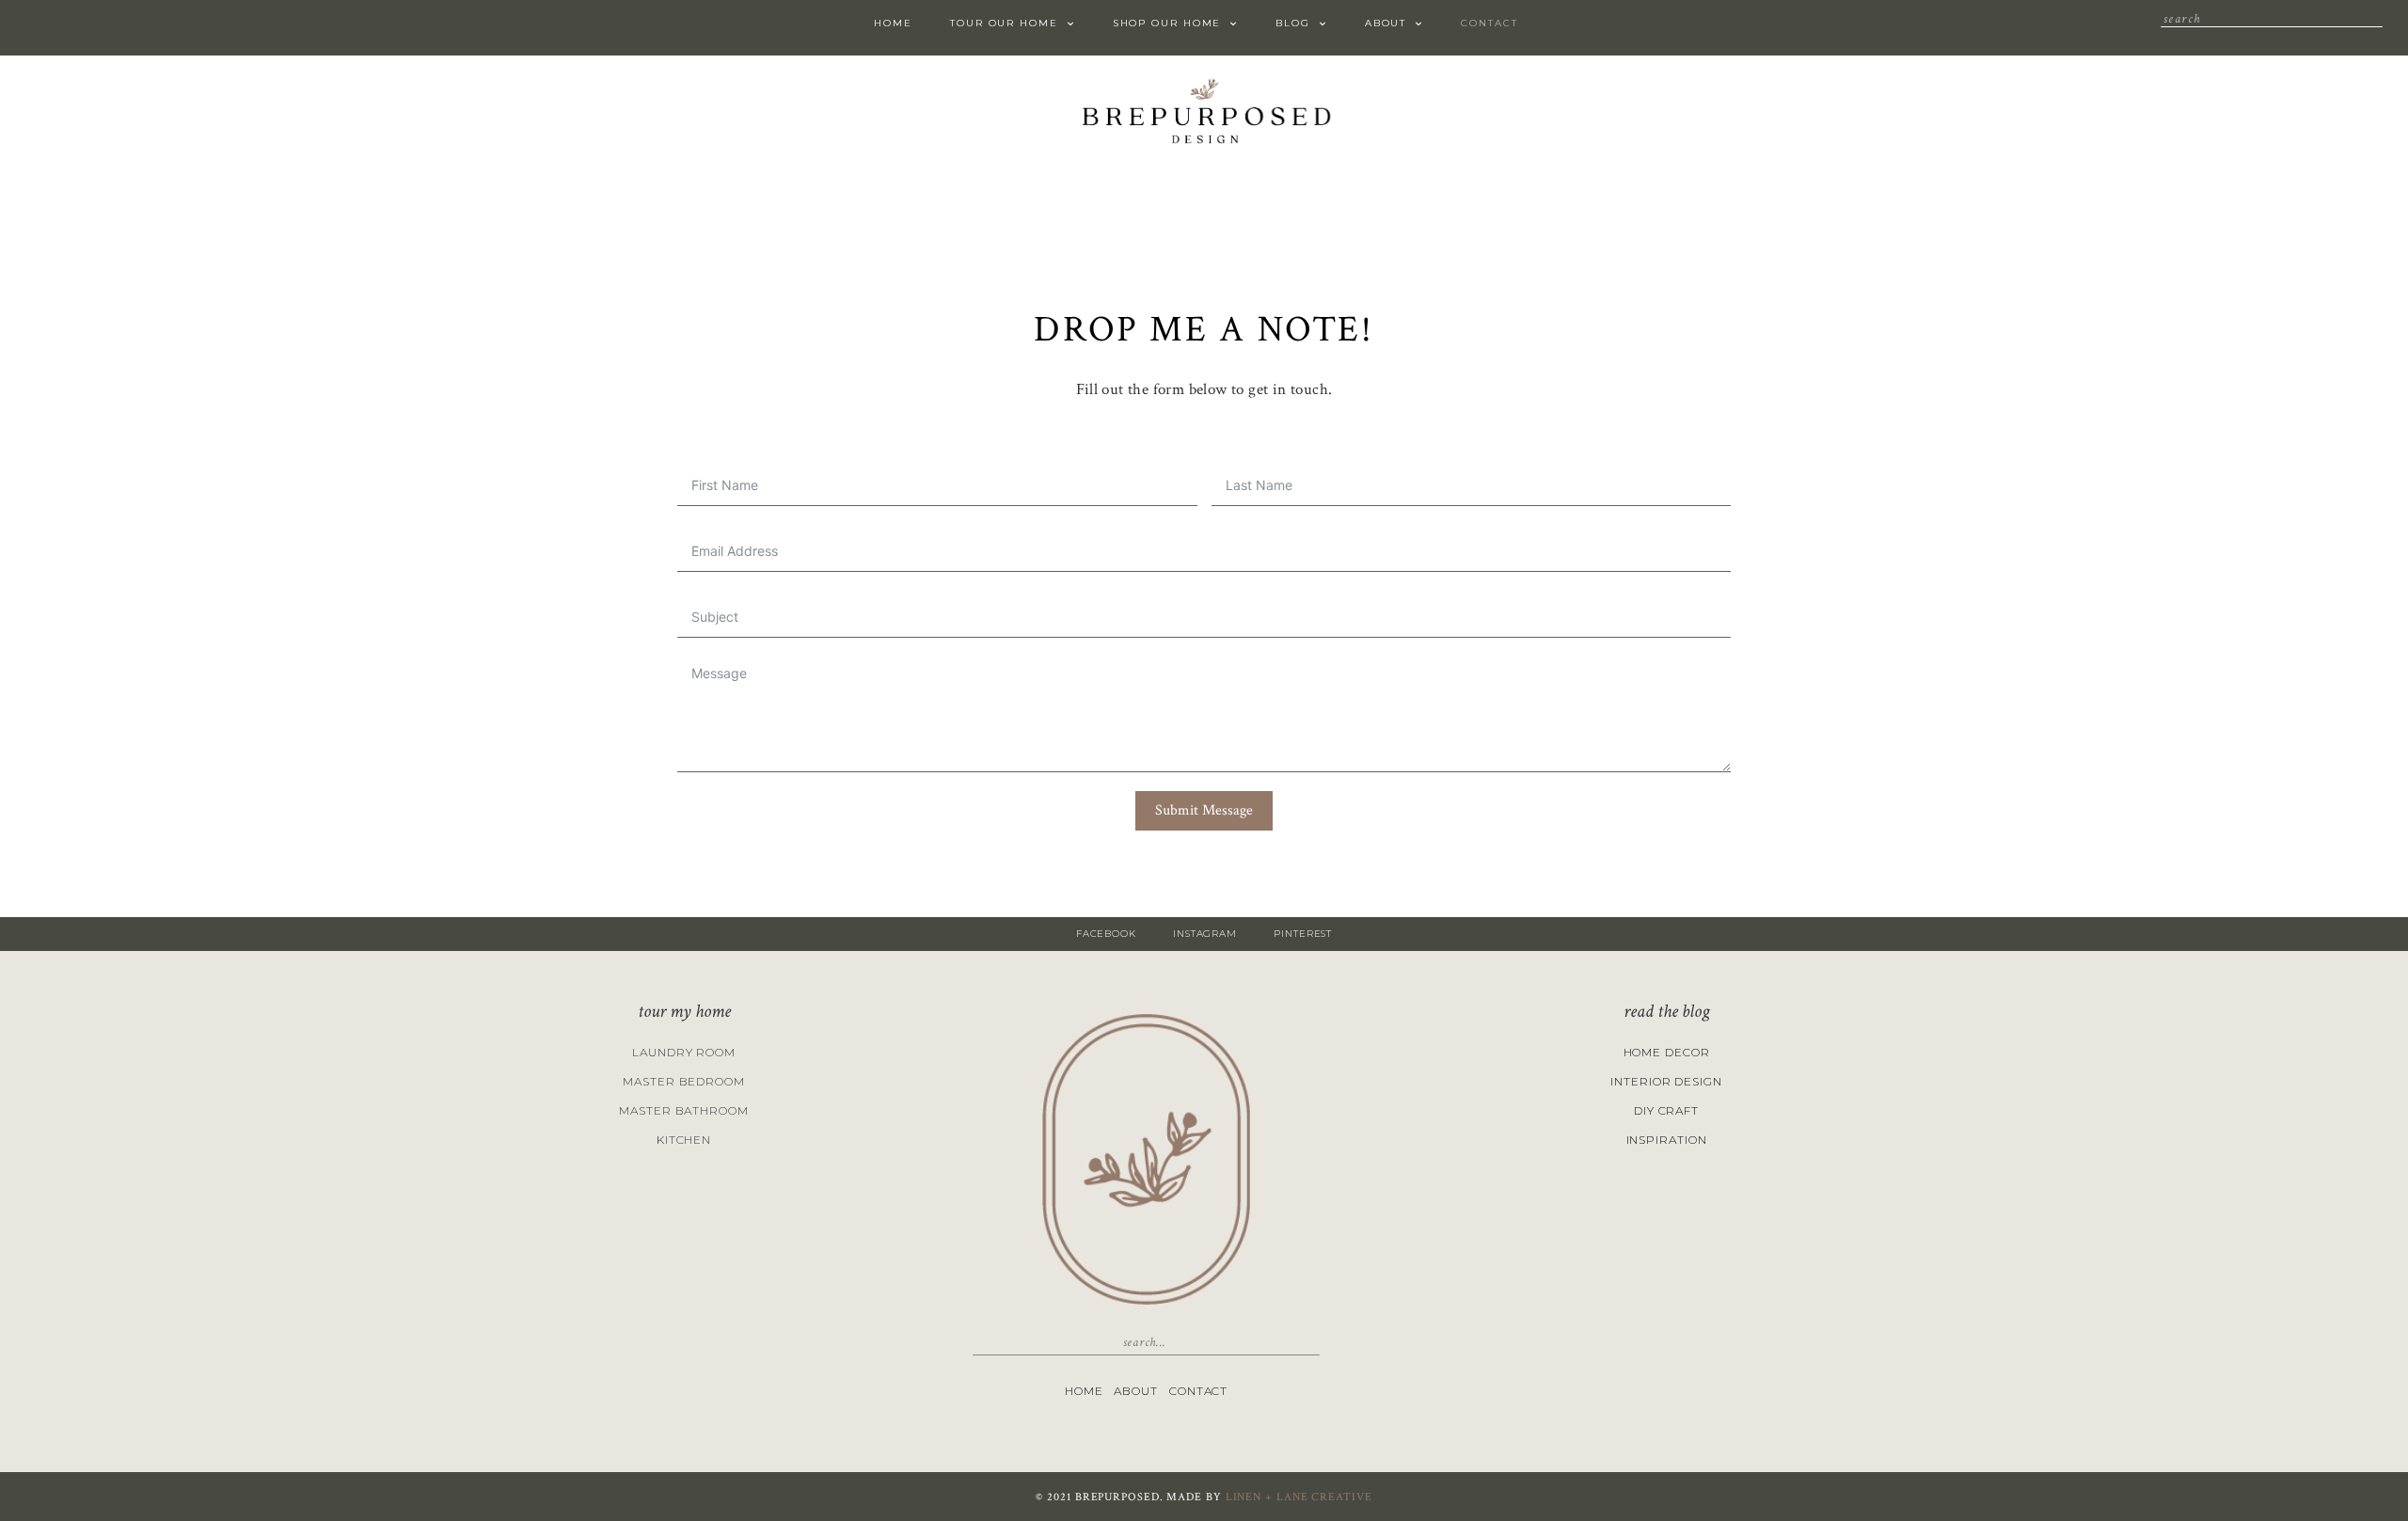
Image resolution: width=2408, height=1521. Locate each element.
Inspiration (1667, 1140)
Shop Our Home (1167, 23)
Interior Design (1666, 1081)
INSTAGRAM (1205, 934)
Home (893, 23)
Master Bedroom (684, 1081)
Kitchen (684, 1140)
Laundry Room (684, 1052)
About (1386, 23)
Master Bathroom (684, 1110)
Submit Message (1204, 810)
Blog (1293, 23)
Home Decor (1667, 1052)
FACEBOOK (1106, 934)
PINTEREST (1303, 934)
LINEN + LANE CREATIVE (1299, 1497)
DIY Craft (1666, 1110)
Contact (1489, 23)
